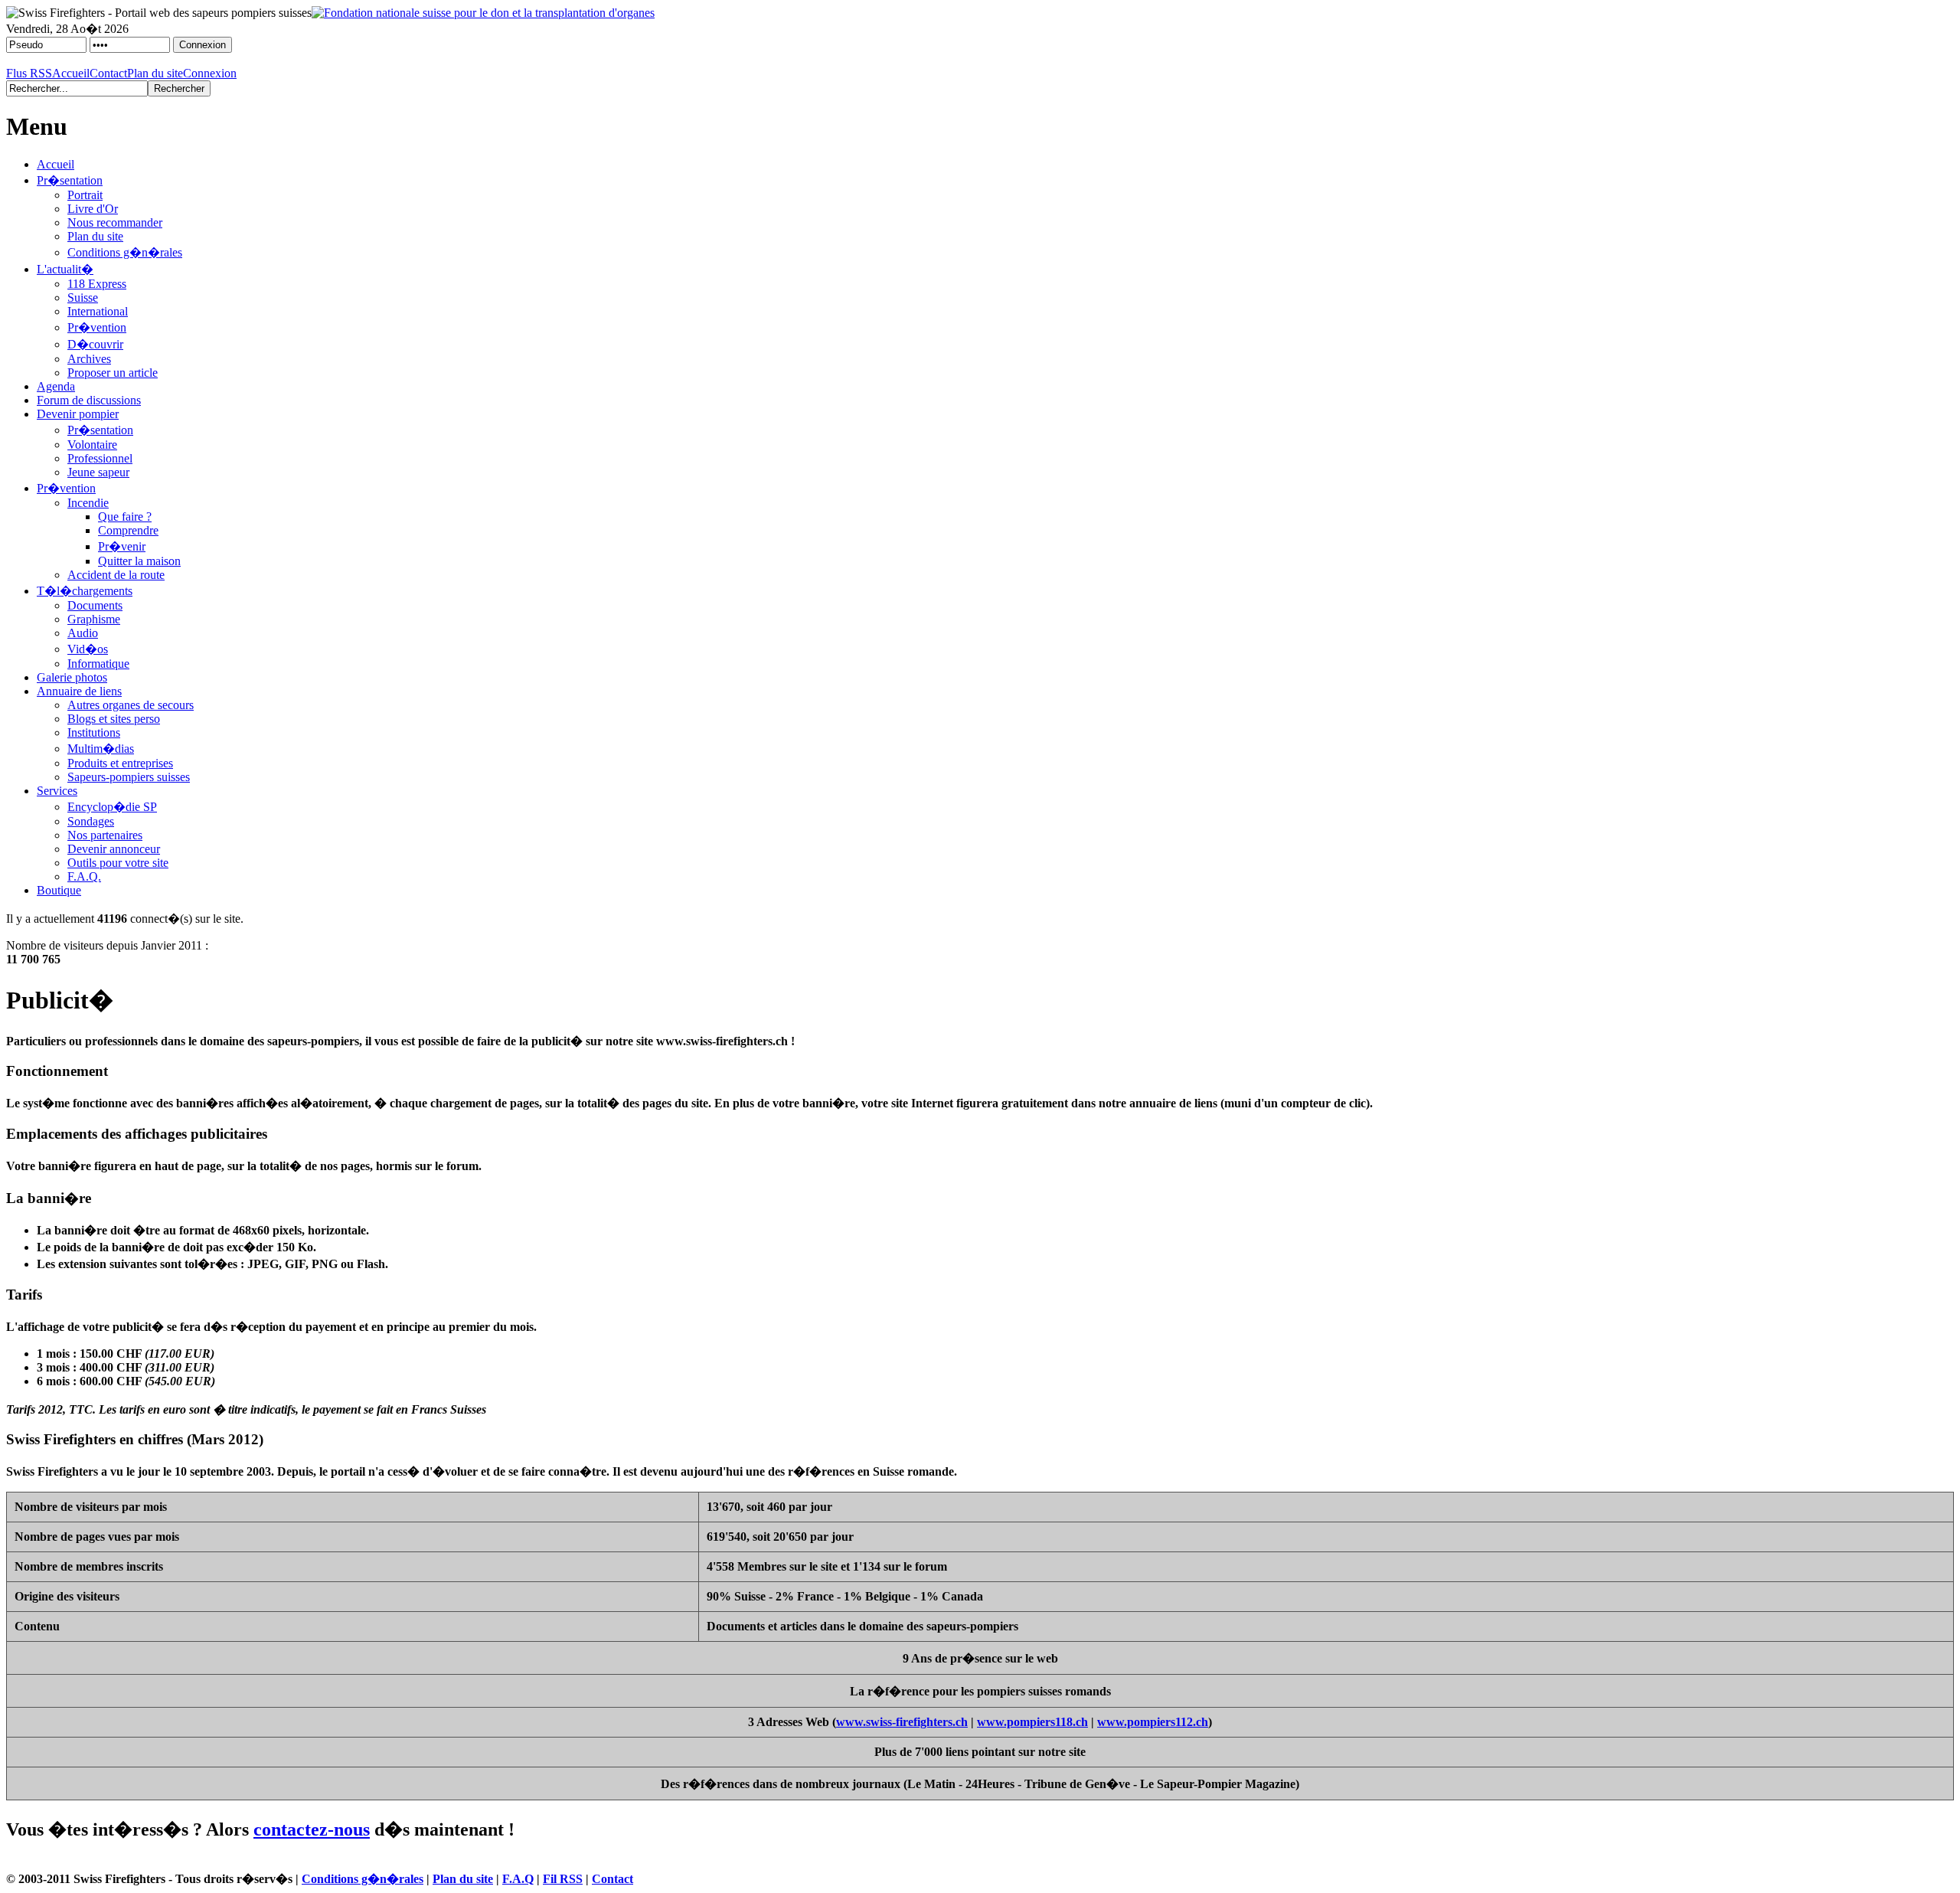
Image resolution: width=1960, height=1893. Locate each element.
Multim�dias (101, 749)
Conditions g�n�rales (125, 252)
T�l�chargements (85, 591)
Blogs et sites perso (114, 719)
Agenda (56, 386)
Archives (89, 359)
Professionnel (100, 458)
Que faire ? (125, 517)
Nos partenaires (105, 835)
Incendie (88, 503)
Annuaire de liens (79, 691)
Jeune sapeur (98, 472)
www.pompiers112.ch (1153, 1722)
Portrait (85, 195)
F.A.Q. (84, 876)
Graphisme (94, 619)
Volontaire (92, 445)
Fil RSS (563, 1879)
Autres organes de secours (131, 705)
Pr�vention (97, 327)
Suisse (83, 298)
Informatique (98, 664)
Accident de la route (116, 575)
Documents (95, 605)
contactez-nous (312, 1829)
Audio (83, 633)
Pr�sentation (70, 180)
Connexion (210, 73)
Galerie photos (72, 677)
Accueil (71, 73)
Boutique (59, 890)
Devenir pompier (78, 414)
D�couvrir (95, 344)
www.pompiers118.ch (1032, 1722)
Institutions (94, 732)
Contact (108, 73)
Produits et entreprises (120, 763)
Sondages (91, 821)
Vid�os (88, 649)
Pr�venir (122, 546)
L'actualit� (65, 269)
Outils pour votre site (118, 863)
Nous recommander (115, 222)
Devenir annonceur (114, 849)
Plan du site (155, 73)
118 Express (97, 284)
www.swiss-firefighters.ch (902, 1722)
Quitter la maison (139, 561)
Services (57, 791)
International (98, 311)
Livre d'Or (93, 209)
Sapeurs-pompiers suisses (129, 777)
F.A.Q (518, 1879)
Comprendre (128, 530)
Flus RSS (29, 73)
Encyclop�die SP (112, 807)
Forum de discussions (89, 400)
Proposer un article (113, 373)
